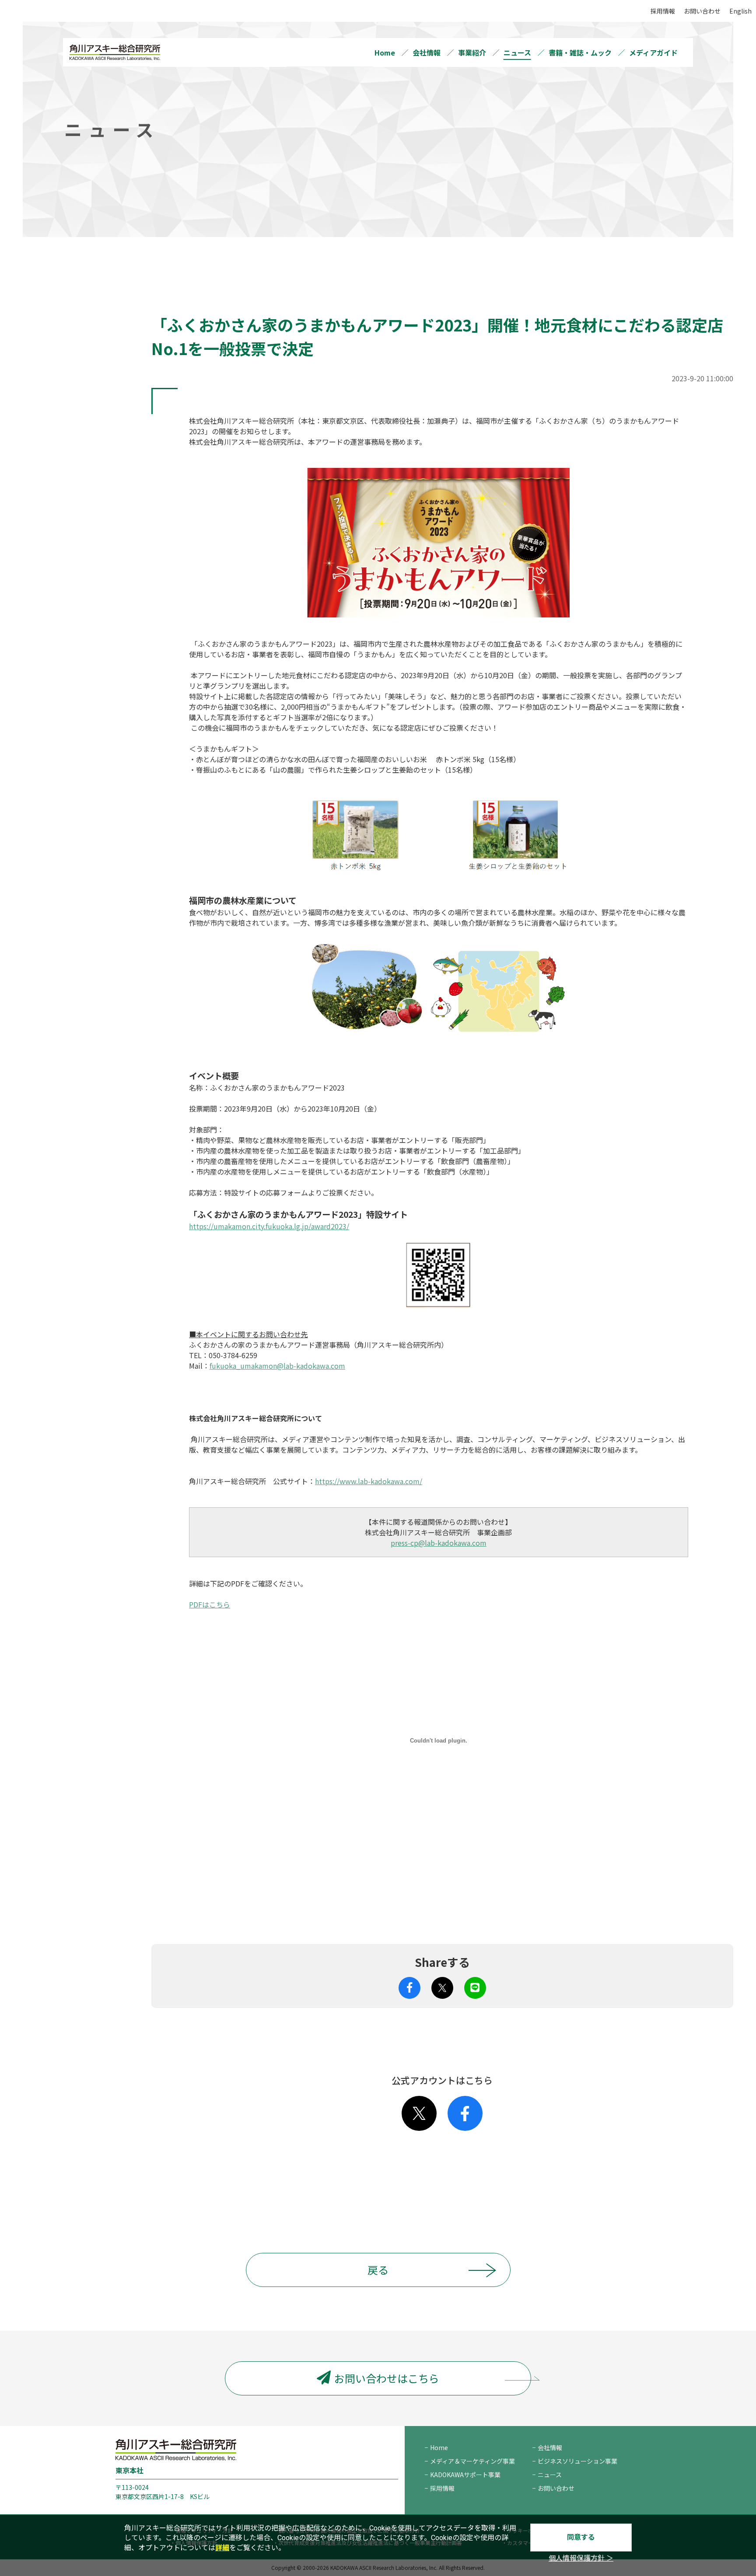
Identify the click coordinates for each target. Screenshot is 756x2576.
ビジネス (577, 2461)
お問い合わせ (702, 11)
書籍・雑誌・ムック (580, 52)
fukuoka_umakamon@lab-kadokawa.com (277, 1366)
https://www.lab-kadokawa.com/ (369, 1481)
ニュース (517, 52)
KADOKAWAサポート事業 (465, 2475)
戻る (378, 2270)
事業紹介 (472, 52)
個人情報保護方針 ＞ (581, 2558)
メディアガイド (653, 52)
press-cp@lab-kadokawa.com (439, 1543)
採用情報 (663, 11)
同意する (581, 2537)
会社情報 (427, 52)
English (740, 11)
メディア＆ (472, 2461)
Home (385, 52)
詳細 (222, 2548)
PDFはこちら (210, 1604)
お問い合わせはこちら (387, 2378)
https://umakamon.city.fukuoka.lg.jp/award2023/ (269, 1226)
